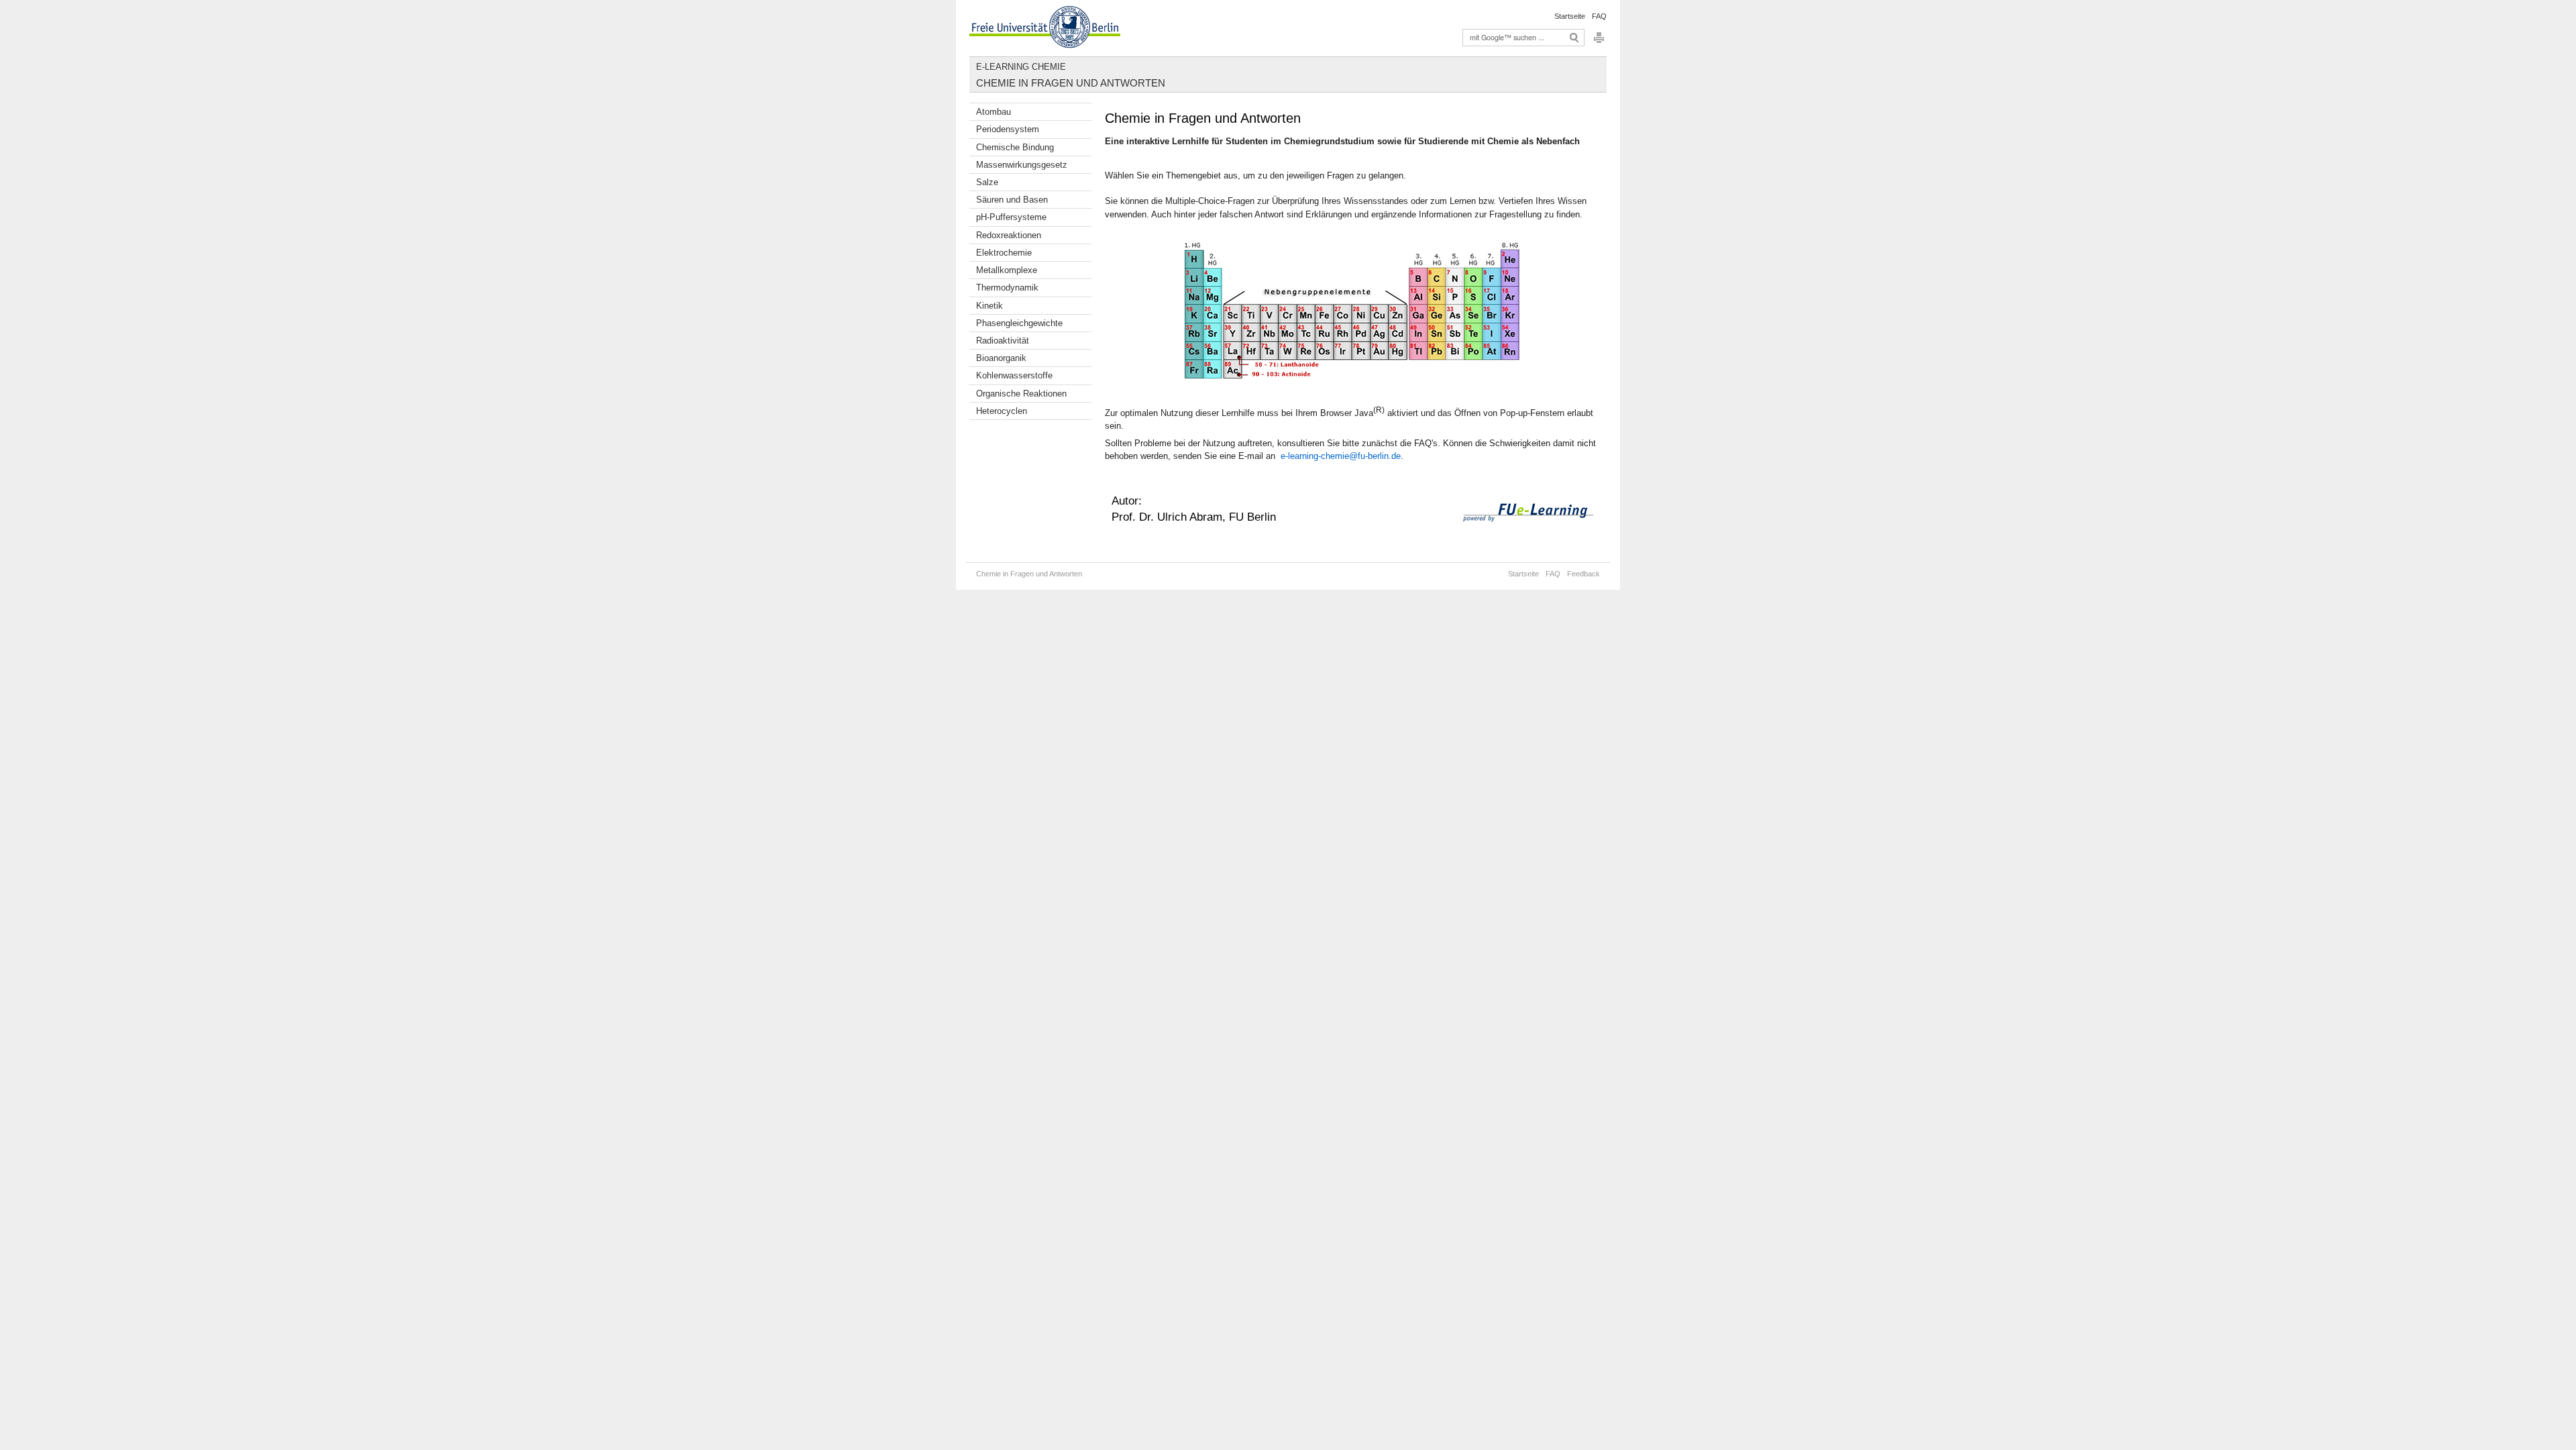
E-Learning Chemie (1021, 67)
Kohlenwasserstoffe (1014, 375)
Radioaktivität (1003, 341)
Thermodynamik (1007, 288)
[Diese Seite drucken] (1599, 41)
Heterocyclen (1002, 411)
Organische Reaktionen (1021, 394)
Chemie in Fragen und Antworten (1071, 83)
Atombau (994, 112)
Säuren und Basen (1012, 200)
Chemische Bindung (1015, 147)
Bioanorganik (1001, 358)
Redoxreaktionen (1009, 235)
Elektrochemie (1004, 253)
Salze (987, 182)
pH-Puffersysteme (1011, 217)
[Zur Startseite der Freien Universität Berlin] (1045, 28)
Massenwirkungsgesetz (1022, 165)
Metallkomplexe (1007, 270)
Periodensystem (1008, 129)
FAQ (1599, 16)
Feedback (1584, 574)
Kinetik (989, 306)
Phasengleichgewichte (1019, 323)
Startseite (1570, 16)
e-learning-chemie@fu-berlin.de (1339, 456)
